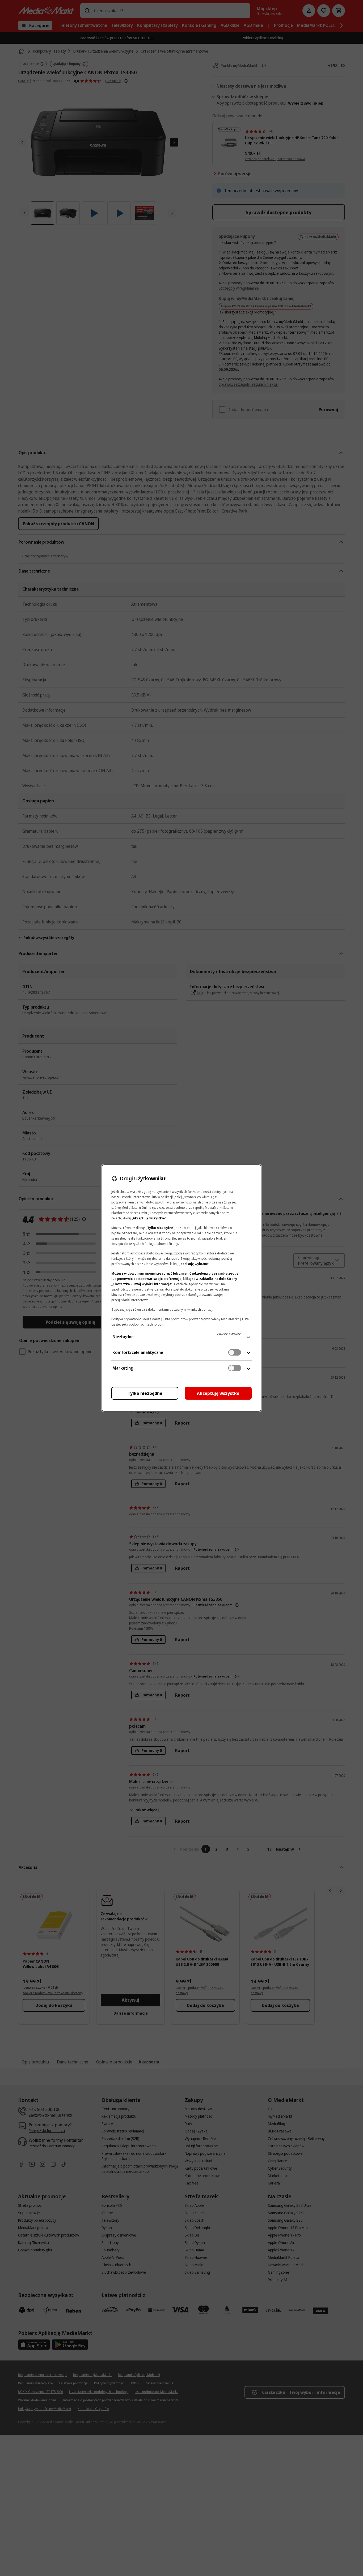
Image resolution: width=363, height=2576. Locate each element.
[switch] (235, 1352)
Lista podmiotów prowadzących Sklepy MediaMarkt (201, 1319)
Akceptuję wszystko (218, 1393)
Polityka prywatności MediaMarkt (136, 1319)
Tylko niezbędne (145, 1393)
